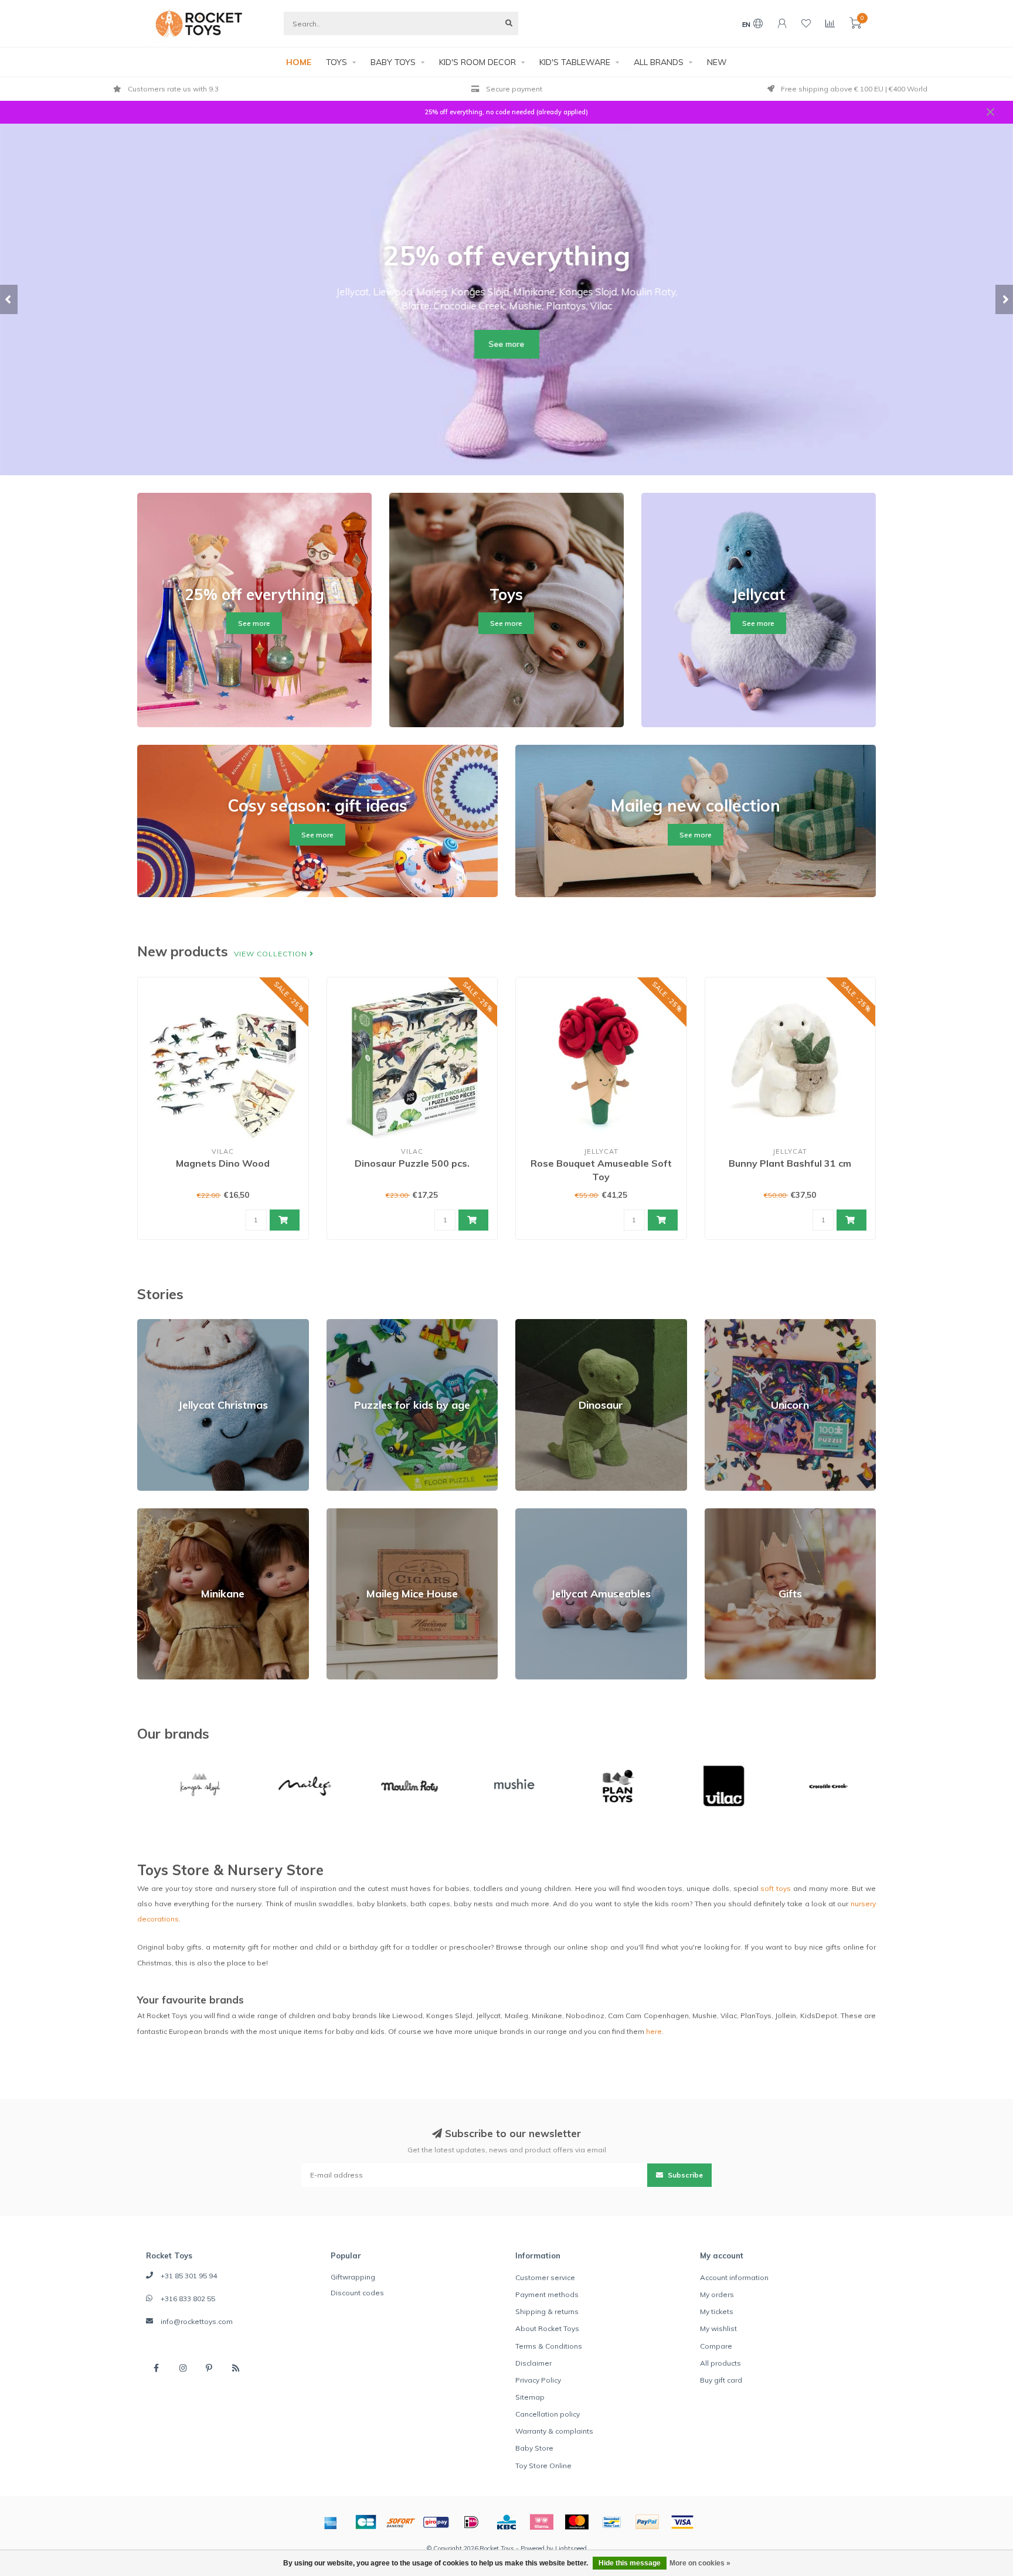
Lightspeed (571, 2548)
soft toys (776, 1888)
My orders (717, 2294)
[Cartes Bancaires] (366, 2522)
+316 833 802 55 (188, 2299)
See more (507, 344)
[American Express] (331, 2522)
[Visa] (682, 2522)
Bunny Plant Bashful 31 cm (790, 1163)
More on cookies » (700, 2563)
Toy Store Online (543, 2466)
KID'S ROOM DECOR (477, 62)
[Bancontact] (612, 2522)
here (654, 2031)
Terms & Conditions (549, 2346)
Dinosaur (531, 1324)
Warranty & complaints (554, 2431)
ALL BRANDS (659, 62)
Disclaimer (533, 2363)
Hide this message (630, 2563)
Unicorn (718, 1324)
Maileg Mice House (359, 1513)
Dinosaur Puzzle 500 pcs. (412, 1163)
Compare (716, 2346)
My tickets (717, 2311)
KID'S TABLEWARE (575, 62)
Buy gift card (721, 2380)
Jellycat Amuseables (551, 1513)
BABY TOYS (393, 62)
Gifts (713, 1513)
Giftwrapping (353, 2277)
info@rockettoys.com (197, 2321)
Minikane (152, 1513)
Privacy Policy (538, 2380)
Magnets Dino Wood (223, 1163)
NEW (717, 62)
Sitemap (530, 2397)
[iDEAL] (471, 2522)
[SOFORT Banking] (401, 2522)
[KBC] (506, 2522)
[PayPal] (647, 2522)
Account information (734, 2277)
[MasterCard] (577, 2522)
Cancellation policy (548, 2414)
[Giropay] (436, 2522)
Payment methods (547, 2294)
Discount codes (357, 2293)
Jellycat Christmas (168, 1324)
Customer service (545, 2277)
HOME (299, 62)
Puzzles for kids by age (367, 1324)
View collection (272, 954)
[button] (9, 299)
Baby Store (534, 2448)
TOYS (336, 62)
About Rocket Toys (547, 2328)
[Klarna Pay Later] (542, 2522)
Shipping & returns (547, 2311)
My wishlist (718, 2328)
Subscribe (684, 2175)
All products (720, 2363)
